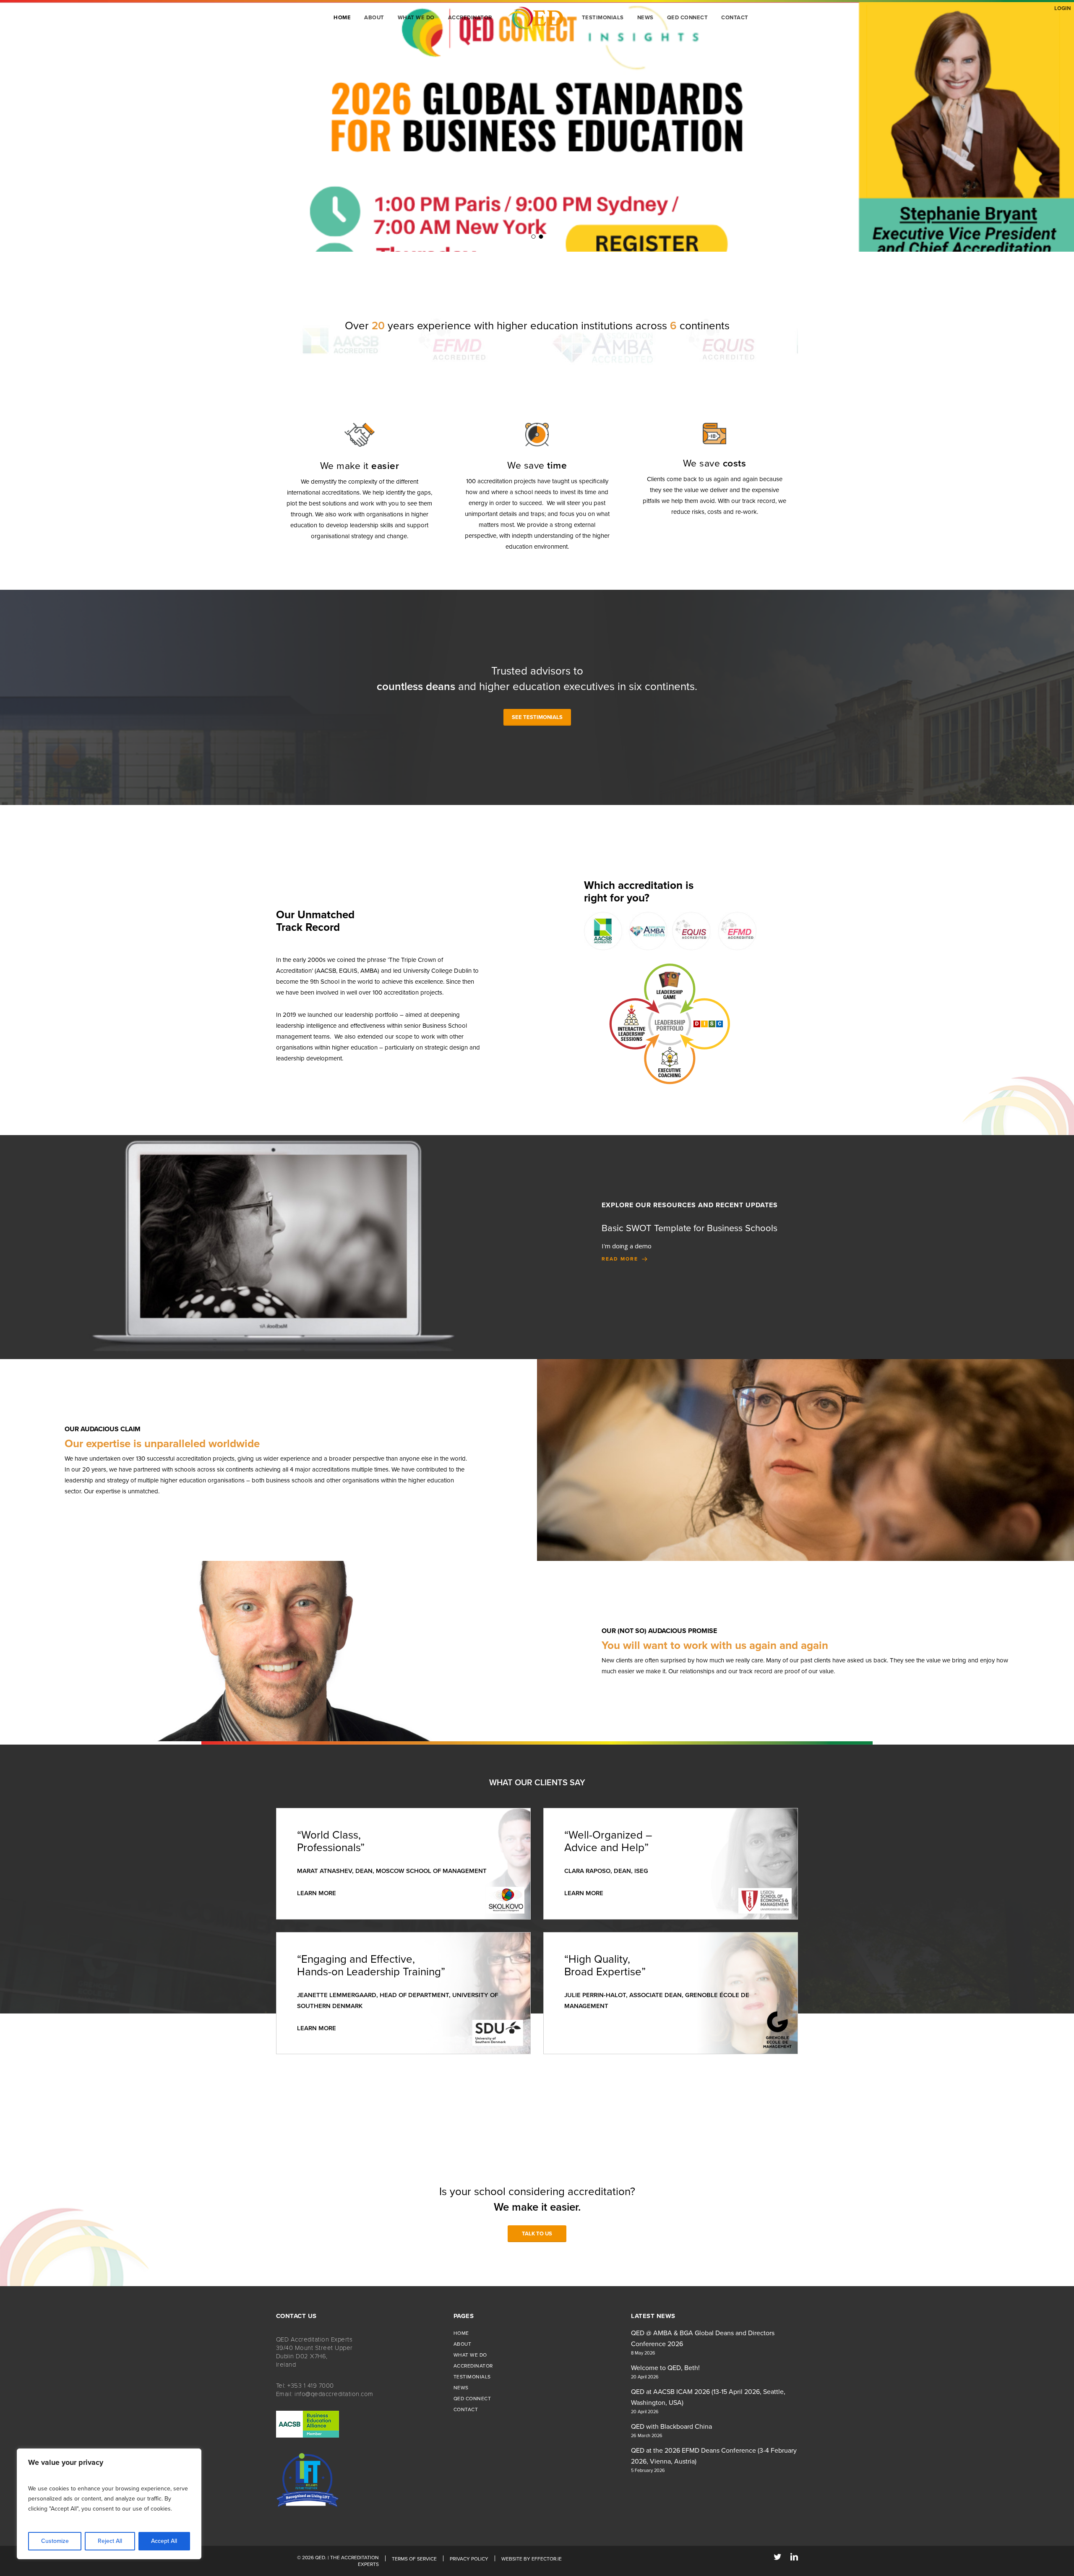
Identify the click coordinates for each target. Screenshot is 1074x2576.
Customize (55, 2541)
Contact (466, 2409)
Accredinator (473, 2366)
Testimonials (472, 2377)
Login (1062, 8)
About (463, 2344)
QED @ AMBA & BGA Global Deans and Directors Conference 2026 (703, 2339)
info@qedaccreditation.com (334, 2394)
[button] (537, 717)
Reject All (110, 2541)
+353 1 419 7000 (311, 2386)
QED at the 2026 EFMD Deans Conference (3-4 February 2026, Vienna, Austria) (714, 2456)
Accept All (164, 2541)
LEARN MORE (317, 1893)
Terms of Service (414, 2559)
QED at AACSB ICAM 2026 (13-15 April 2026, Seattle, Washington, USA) (708, 2397)
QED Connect (472, 2399)
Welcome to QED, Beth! (665, 2368)
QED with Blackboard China (671, 2427)
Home (461, 2333)
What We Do (470, 2355)
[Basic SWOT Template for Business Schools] (806, 1243)
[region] (109, 2504)
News (461, 2388)
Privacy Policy (469, 2559)
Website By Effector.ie (532, 2559)
